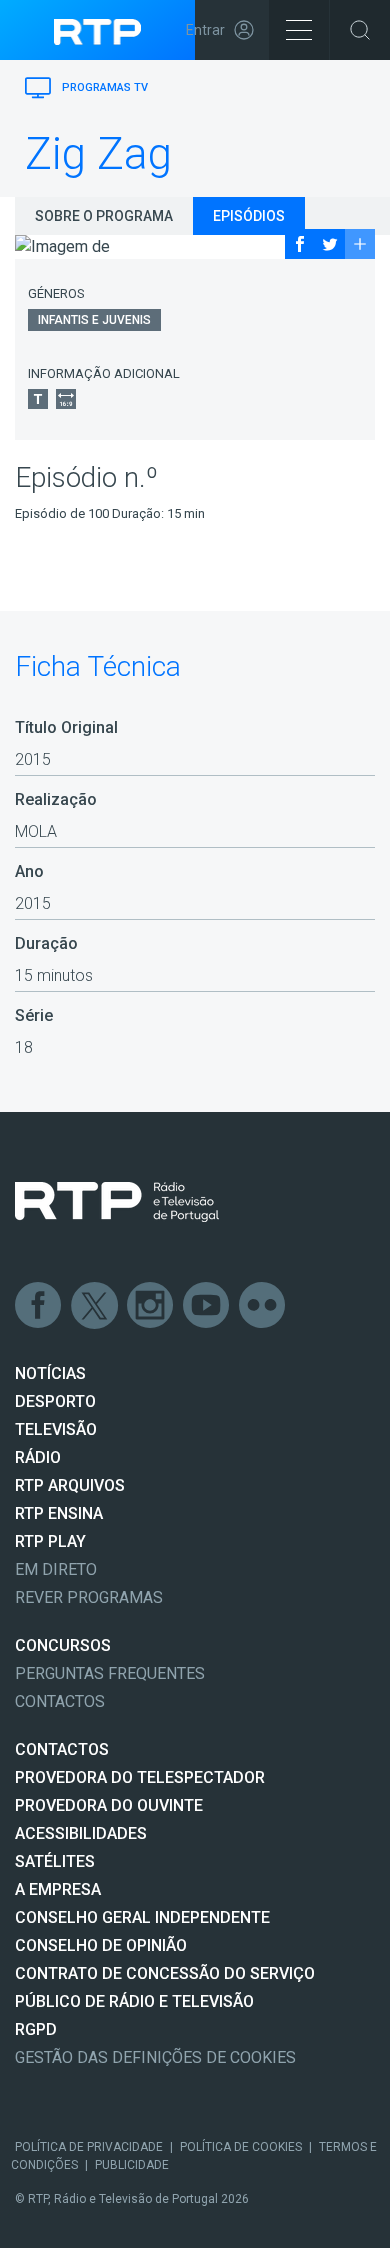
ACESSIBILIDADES (81, 1833)
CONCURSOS (63, 1645)
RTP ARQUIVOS (70, 1485)
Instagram (151, 1306)
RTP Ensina (59, 1513)
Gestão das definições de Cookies (155, 2057)
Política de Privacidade (89, 2147)
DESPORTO (55, 1401)
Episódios (249, 216)
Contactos (60, 1701)
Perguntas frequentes (110, 1673)
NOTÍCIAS (50, 1373)
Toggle (360, 30)
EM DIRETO (56, 1569)
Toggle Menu (299, 30)
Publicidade (132, 2165)
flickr (263, 1306)
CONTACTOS (62, 1749)
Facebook (39, 1306)
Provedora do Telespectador (140, 1777)
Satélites (55, 1861)
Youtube (207, 1306)
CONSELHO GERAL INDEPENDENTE (142, 1917)
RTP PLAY (50, 1541)
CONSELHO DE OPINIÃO (101, 1945)
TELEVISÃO (56, 1429)
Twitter (95, 1306)
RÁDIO (38, 1457)
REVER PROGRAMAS (89, 1597)
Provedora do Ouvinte (109, 1805)
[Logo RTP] (117, 1202)
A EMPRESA (58, 1889)
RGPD (36, 2029)
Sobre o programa (104, 216)
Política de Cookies (241, 2147)
